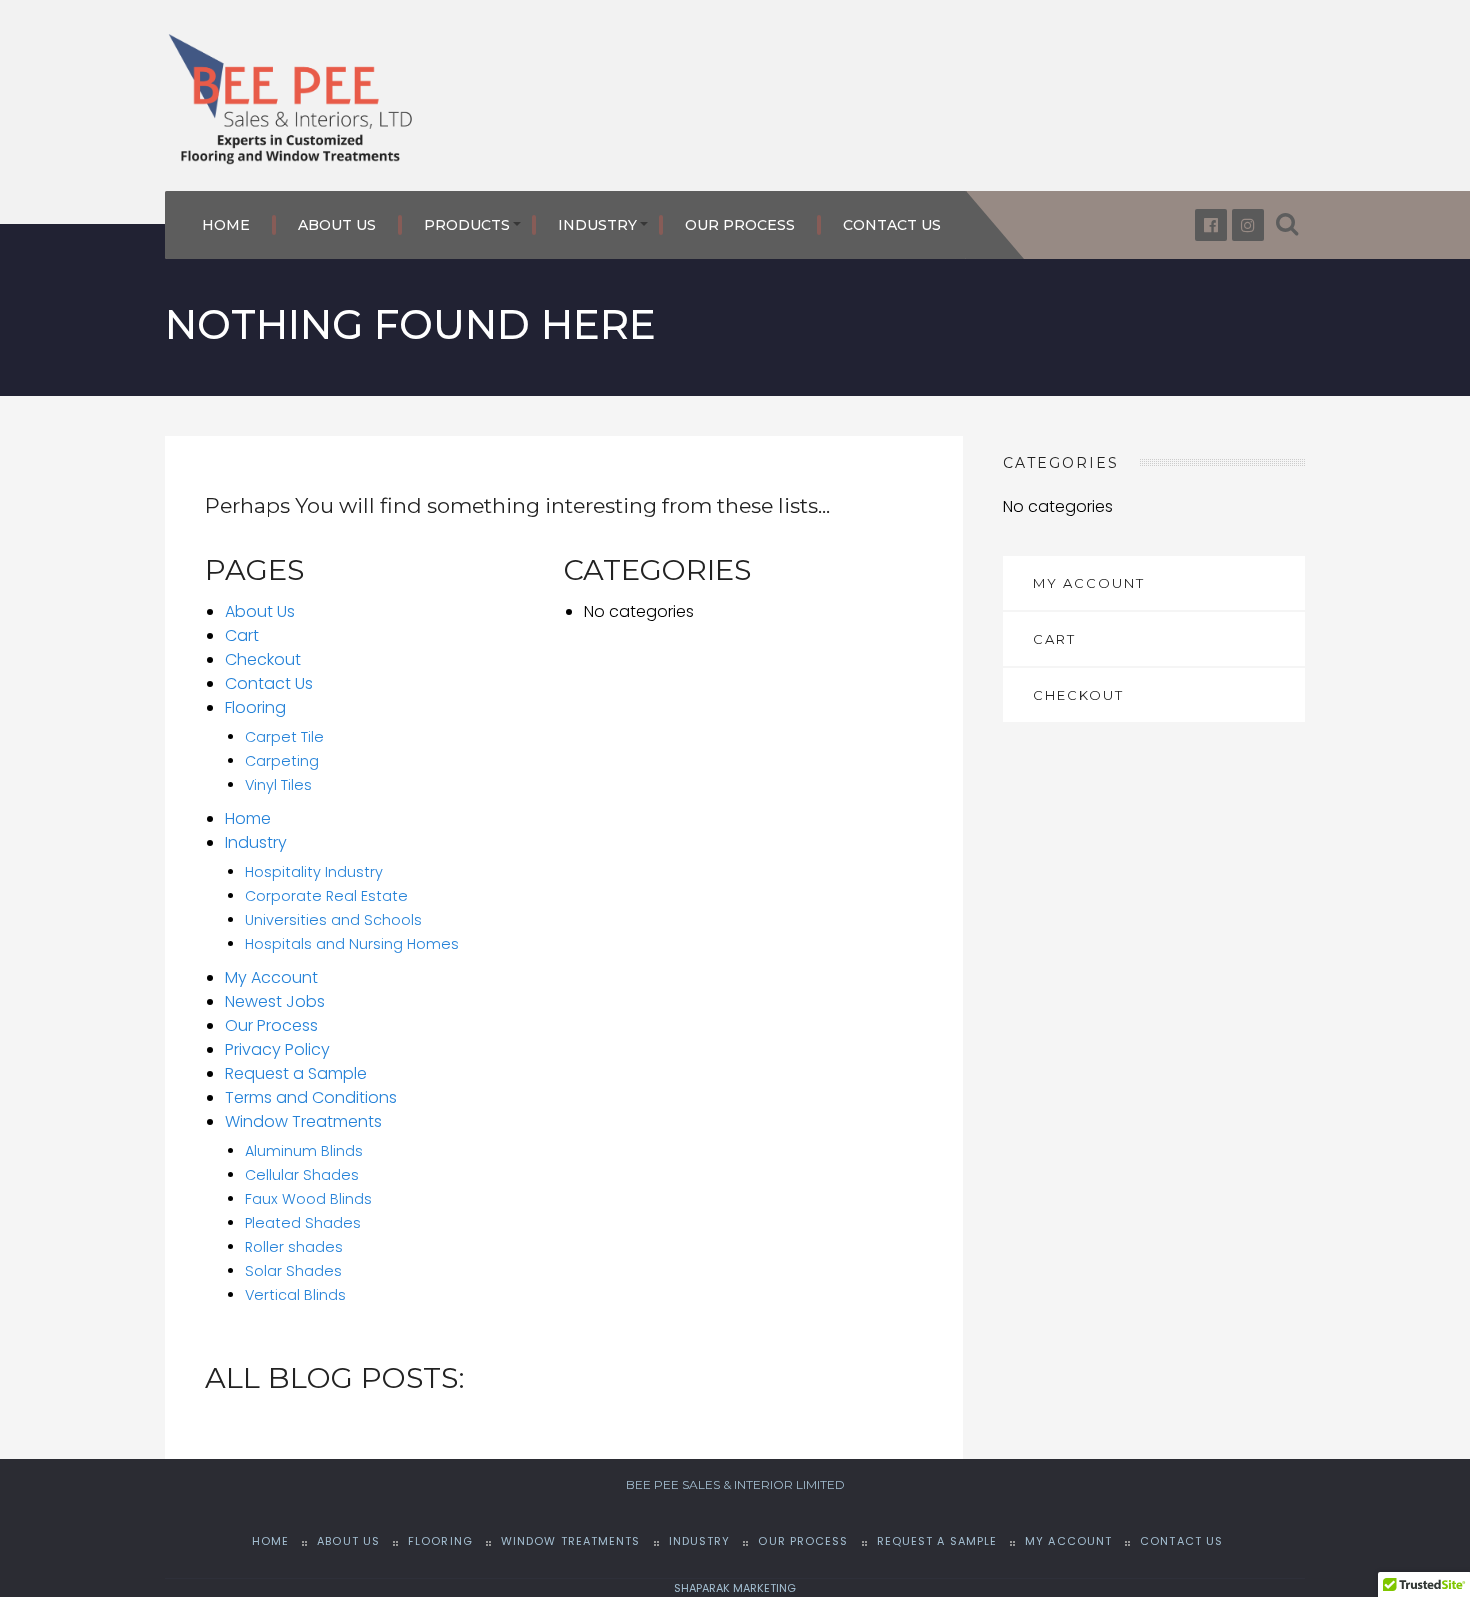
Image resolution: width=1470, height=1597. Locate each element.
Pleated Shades (303, 1223)
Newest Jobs (275, 1001)
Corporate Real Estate (326, 896)
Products (467, 225)
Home (226, 225)
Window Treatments (303, 1121)
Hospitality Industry (314, 872)
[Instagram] (1248, 225)
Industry (597, 225)
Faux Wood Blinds (308, 1199)
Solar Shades (293, 1271)
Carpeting (282, 761)
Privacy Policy (277, 1049)
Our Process (740, 225)
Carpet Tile (284, 737)
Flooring (255, 707)
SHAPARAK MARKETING (735, 1588)
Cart (242, 635)
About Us (337, 225)
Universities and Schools (333, 920)
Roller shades (294, 1247)
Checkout (263, 659)
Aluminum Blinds (304, 1151)
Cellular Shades (302, 1175)
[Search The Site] (1287, 225)
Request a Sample (296, 1073)
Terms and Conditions (311, 1097)
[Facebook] (1211, 225)
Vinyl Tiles (278, 785)
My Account (271, 977)
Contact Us (892, 225)
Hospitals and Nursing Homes (352, 944)
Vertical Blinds (295, 1295)
